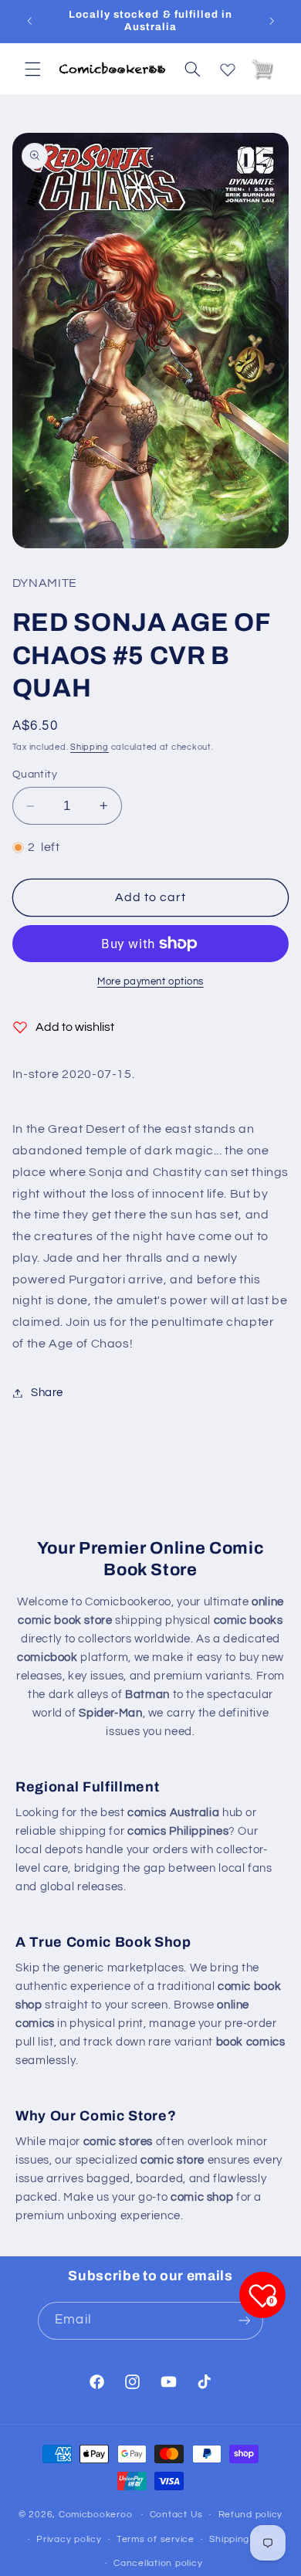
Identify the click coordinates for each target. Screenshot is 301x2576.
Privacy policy (69, 2539)
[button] (32, 69)
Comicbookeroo (96, 2515)
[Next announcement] (272, 21)
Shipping (90, 747)
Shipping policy (244, 2539)
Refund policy (251, 2515)
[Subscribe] (244, 2321)
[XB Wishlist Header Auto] (228, 66)
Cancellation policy (158, 2563)
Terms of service (156, 2539)
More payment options (150, 982)
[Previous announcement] (29, 21)
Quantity (35, 774)
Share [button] (47, 1393)
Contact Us (176, 2515)
